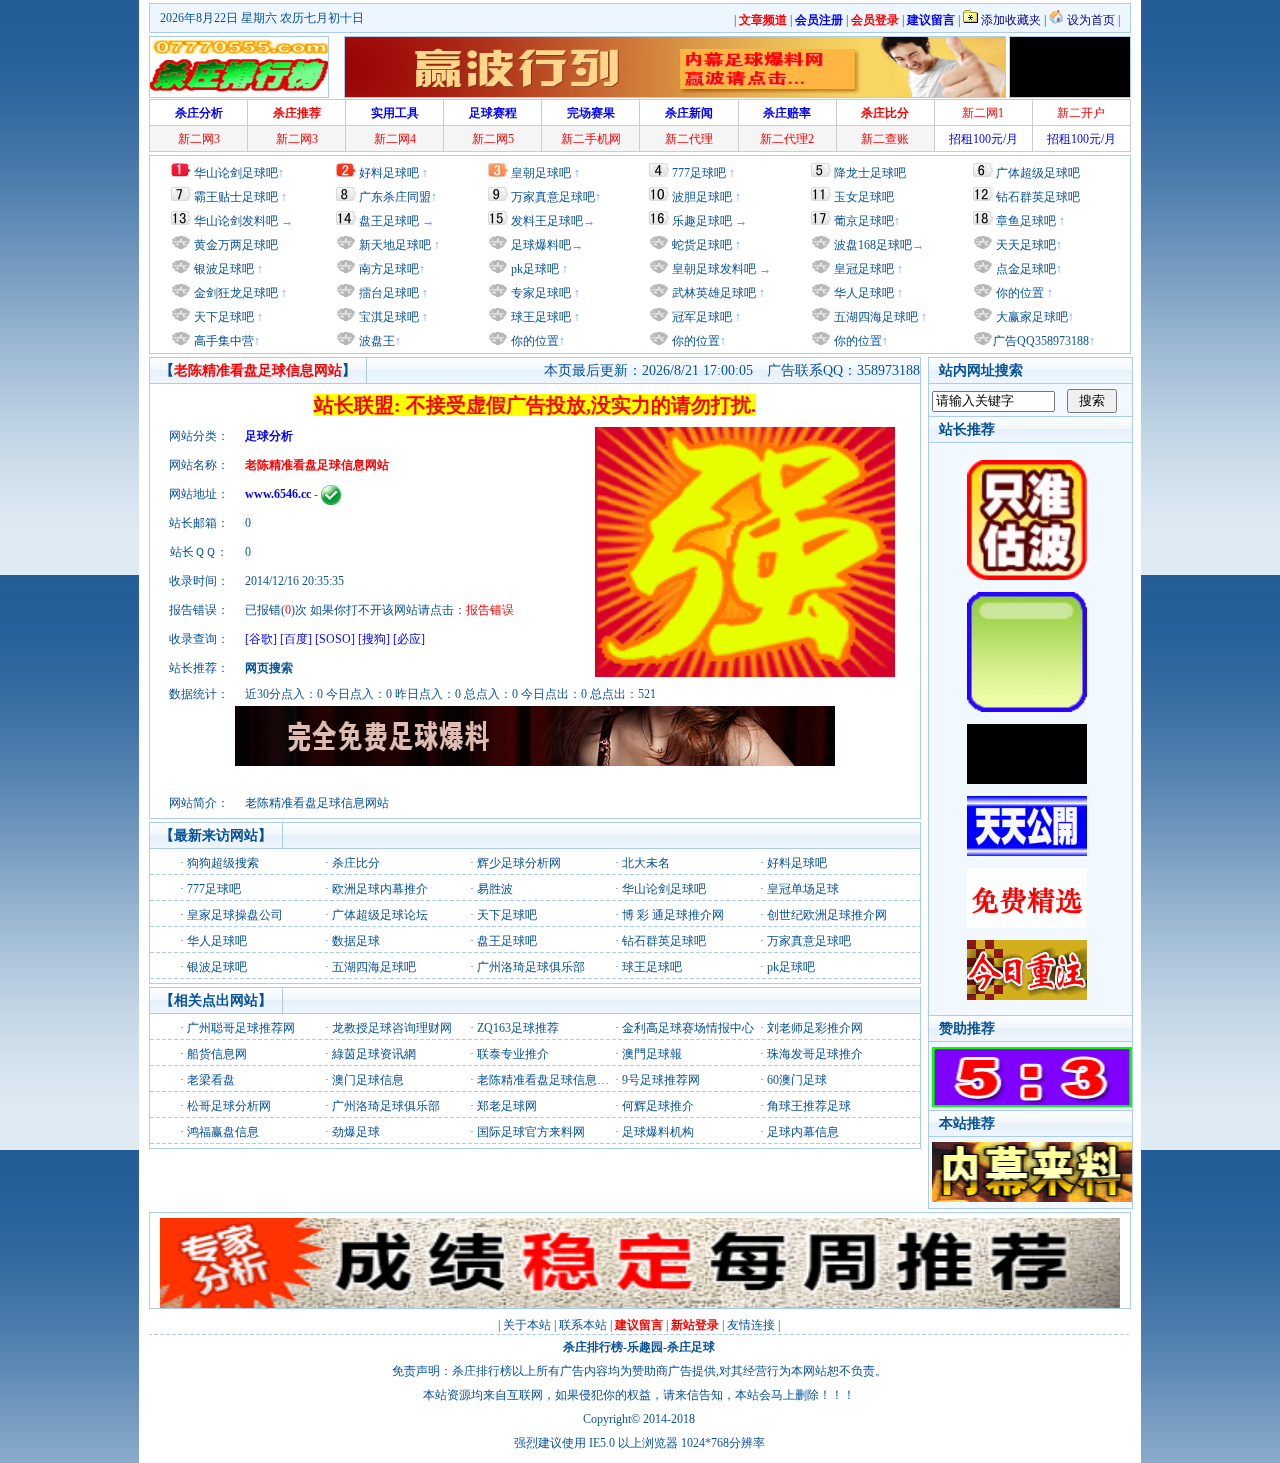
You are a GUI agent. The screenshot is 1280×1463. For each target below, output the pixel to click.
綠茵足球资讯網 (374, 1054)
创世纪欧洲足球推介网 (827, 915)
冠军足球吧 (700, 317)
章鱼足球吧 (1026, 221)
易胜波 (495, 889)
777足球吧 (699, 173)
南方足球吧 (387, 269)
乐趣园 (645, 1347)
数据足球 (356, 941)
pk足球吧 (533, 269)
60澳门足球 (797, 1080)
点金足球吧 (1024, 269)
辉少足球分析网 (519, 863)
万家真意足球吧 (553, 197)
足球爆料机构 (658, 1132)
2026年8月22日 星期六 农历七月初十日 (262, 18)
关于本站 (527, 1325)
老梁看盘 (211, 1080)
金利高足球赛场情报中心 (688, 1028)
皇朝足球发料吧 (712, 269)
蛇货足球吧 (703, 245)
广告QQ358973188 (1041, 341)
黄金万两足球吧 (236, 245)
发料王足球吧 (547, 221)
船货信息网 (217, 1054)
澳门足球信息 (368, 1080)
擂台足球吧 (387, 293)
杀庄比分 (356, 863)
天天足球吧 (1024, 245)
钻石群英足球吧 (1038, 197)
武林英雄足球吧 (712, 293)
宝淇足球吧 (389, 317)
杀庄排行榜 (593, 1347)
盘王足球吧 (389, 221)
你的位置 (533, 341)
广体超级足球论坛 (380, 915)
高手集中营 (222, 341)
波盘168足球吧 (873, 245)
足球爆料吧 (541, 245)
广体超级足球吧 (1038, 173)
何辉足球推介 (658, 1106)
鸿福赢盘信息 (223, 1132)
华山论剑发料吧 (236, 221)
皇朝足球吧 (541, 173)
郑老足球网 (507, 1106)
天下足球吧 (222, 317)
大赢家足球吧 (1030, 317)
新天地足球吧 (393, 245)
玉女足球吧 (864, 197)
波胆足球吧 (702, 197)
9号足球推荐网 (661, 1080)
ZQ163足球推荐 (518, 1028)
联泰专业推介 (513, 1054)
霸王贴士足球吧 (236, 197)
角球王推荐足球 (809, 1106)
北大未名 (646, 863)
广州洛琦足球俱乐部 (531, 967)
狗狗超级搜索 (223, 863)
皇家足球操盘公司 (235, 915)
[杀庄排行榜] (239, 67)
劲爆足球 (356, 1132)
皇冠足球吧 (862, 269)
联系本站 (583, 1325)
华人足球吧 (862, 293)
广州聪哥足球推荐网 (241, 1028)
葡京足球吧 (864, 221)
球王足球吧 (539, 317)
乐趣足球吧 (702, 221)
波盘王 (375, 341)
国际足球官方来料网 (531, 1132)
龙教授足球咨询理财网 (392, 1028)
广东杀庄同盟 (395, 197)
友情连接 (751, 1325)
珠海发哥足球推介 (815, 1054)
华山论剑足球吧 (236, 173)
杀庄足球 (691, 1347)
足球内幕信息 (803, 1132)
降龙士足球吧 (870, 173)
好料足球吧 (389, 173)
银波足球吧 (224, 269)
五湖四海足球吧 (874, 317)
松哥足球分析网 (229, 1106)
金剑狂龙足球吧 (234, 293)
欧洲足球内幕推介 (380, 889)
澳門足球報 (652, 1054)
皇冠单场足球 (803, 889)
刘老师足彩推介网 (815, 1028)
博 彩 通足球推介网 (673, 915)
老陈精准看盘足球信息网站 (549, 1080)
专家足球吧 (539, 293)
